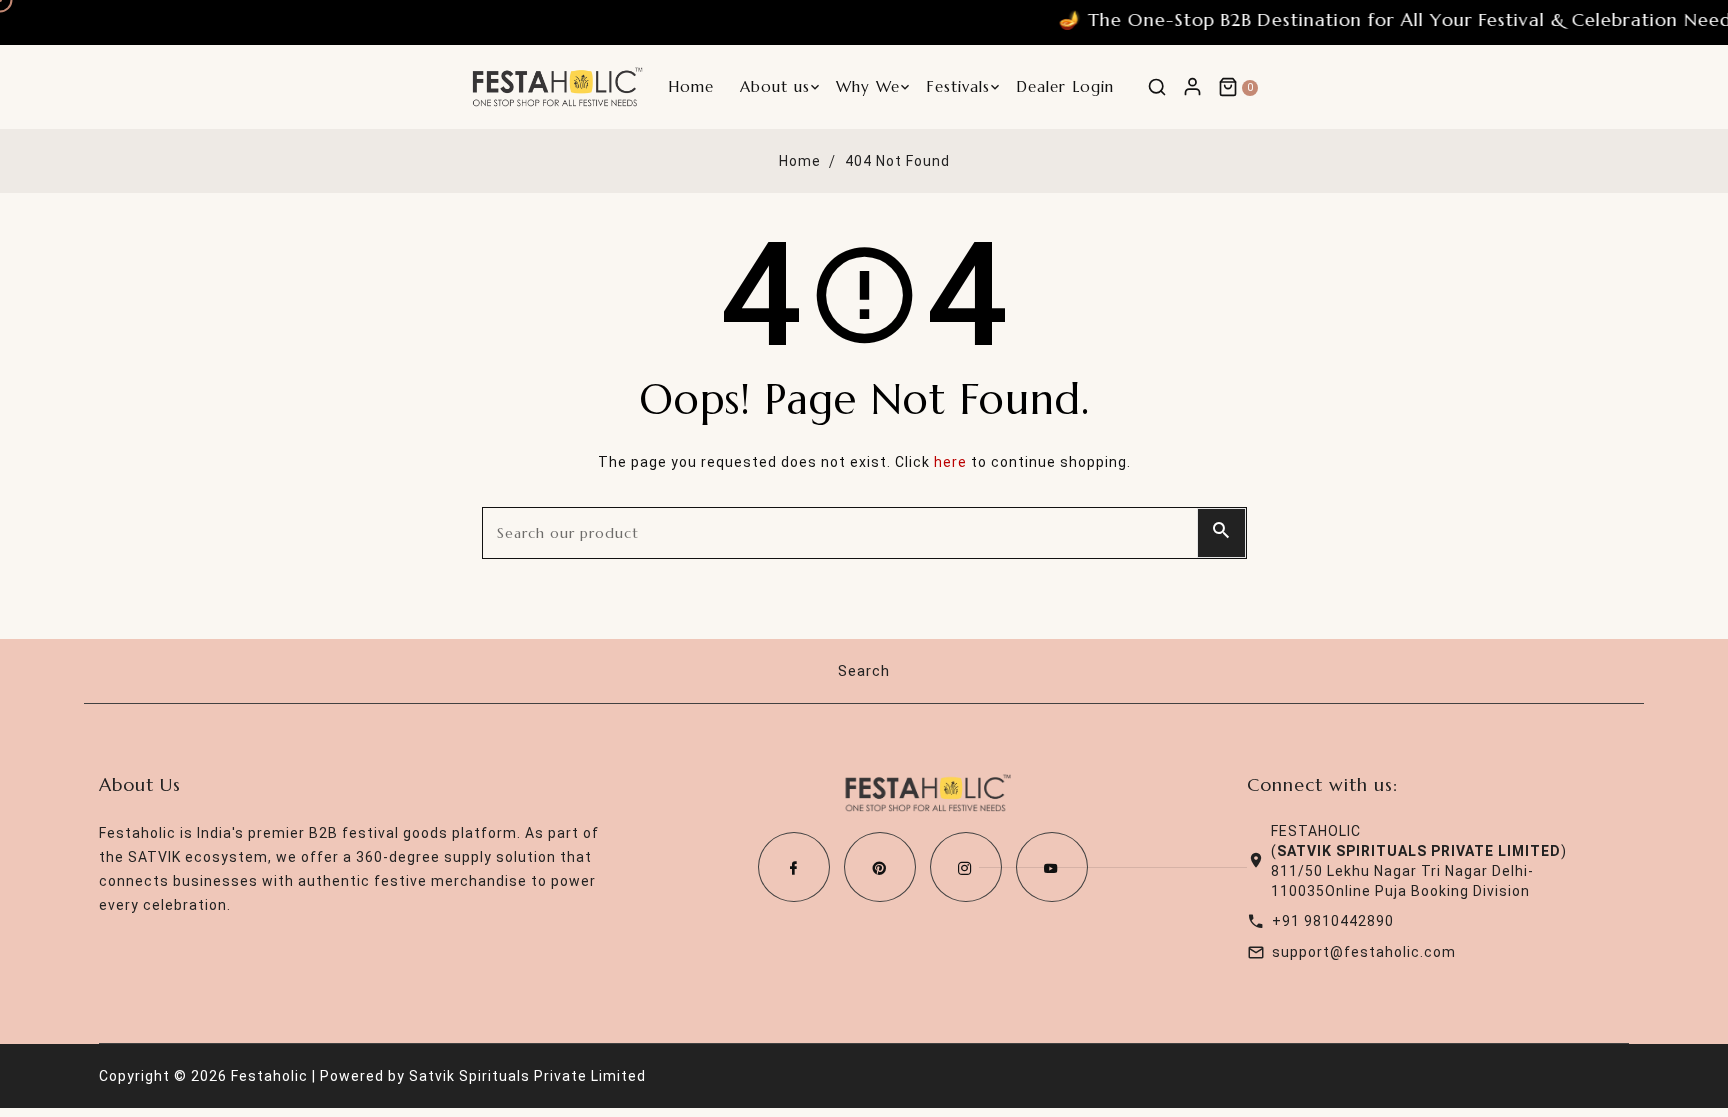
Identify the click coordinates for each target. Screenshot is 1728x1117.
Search (864, 671)
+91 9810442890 (1333, 921)
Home (800, 161)
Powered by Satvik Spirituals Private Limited (483, 1076)
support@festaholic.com (1364, 952)
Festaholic (269, 1076)
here (950, 462)
